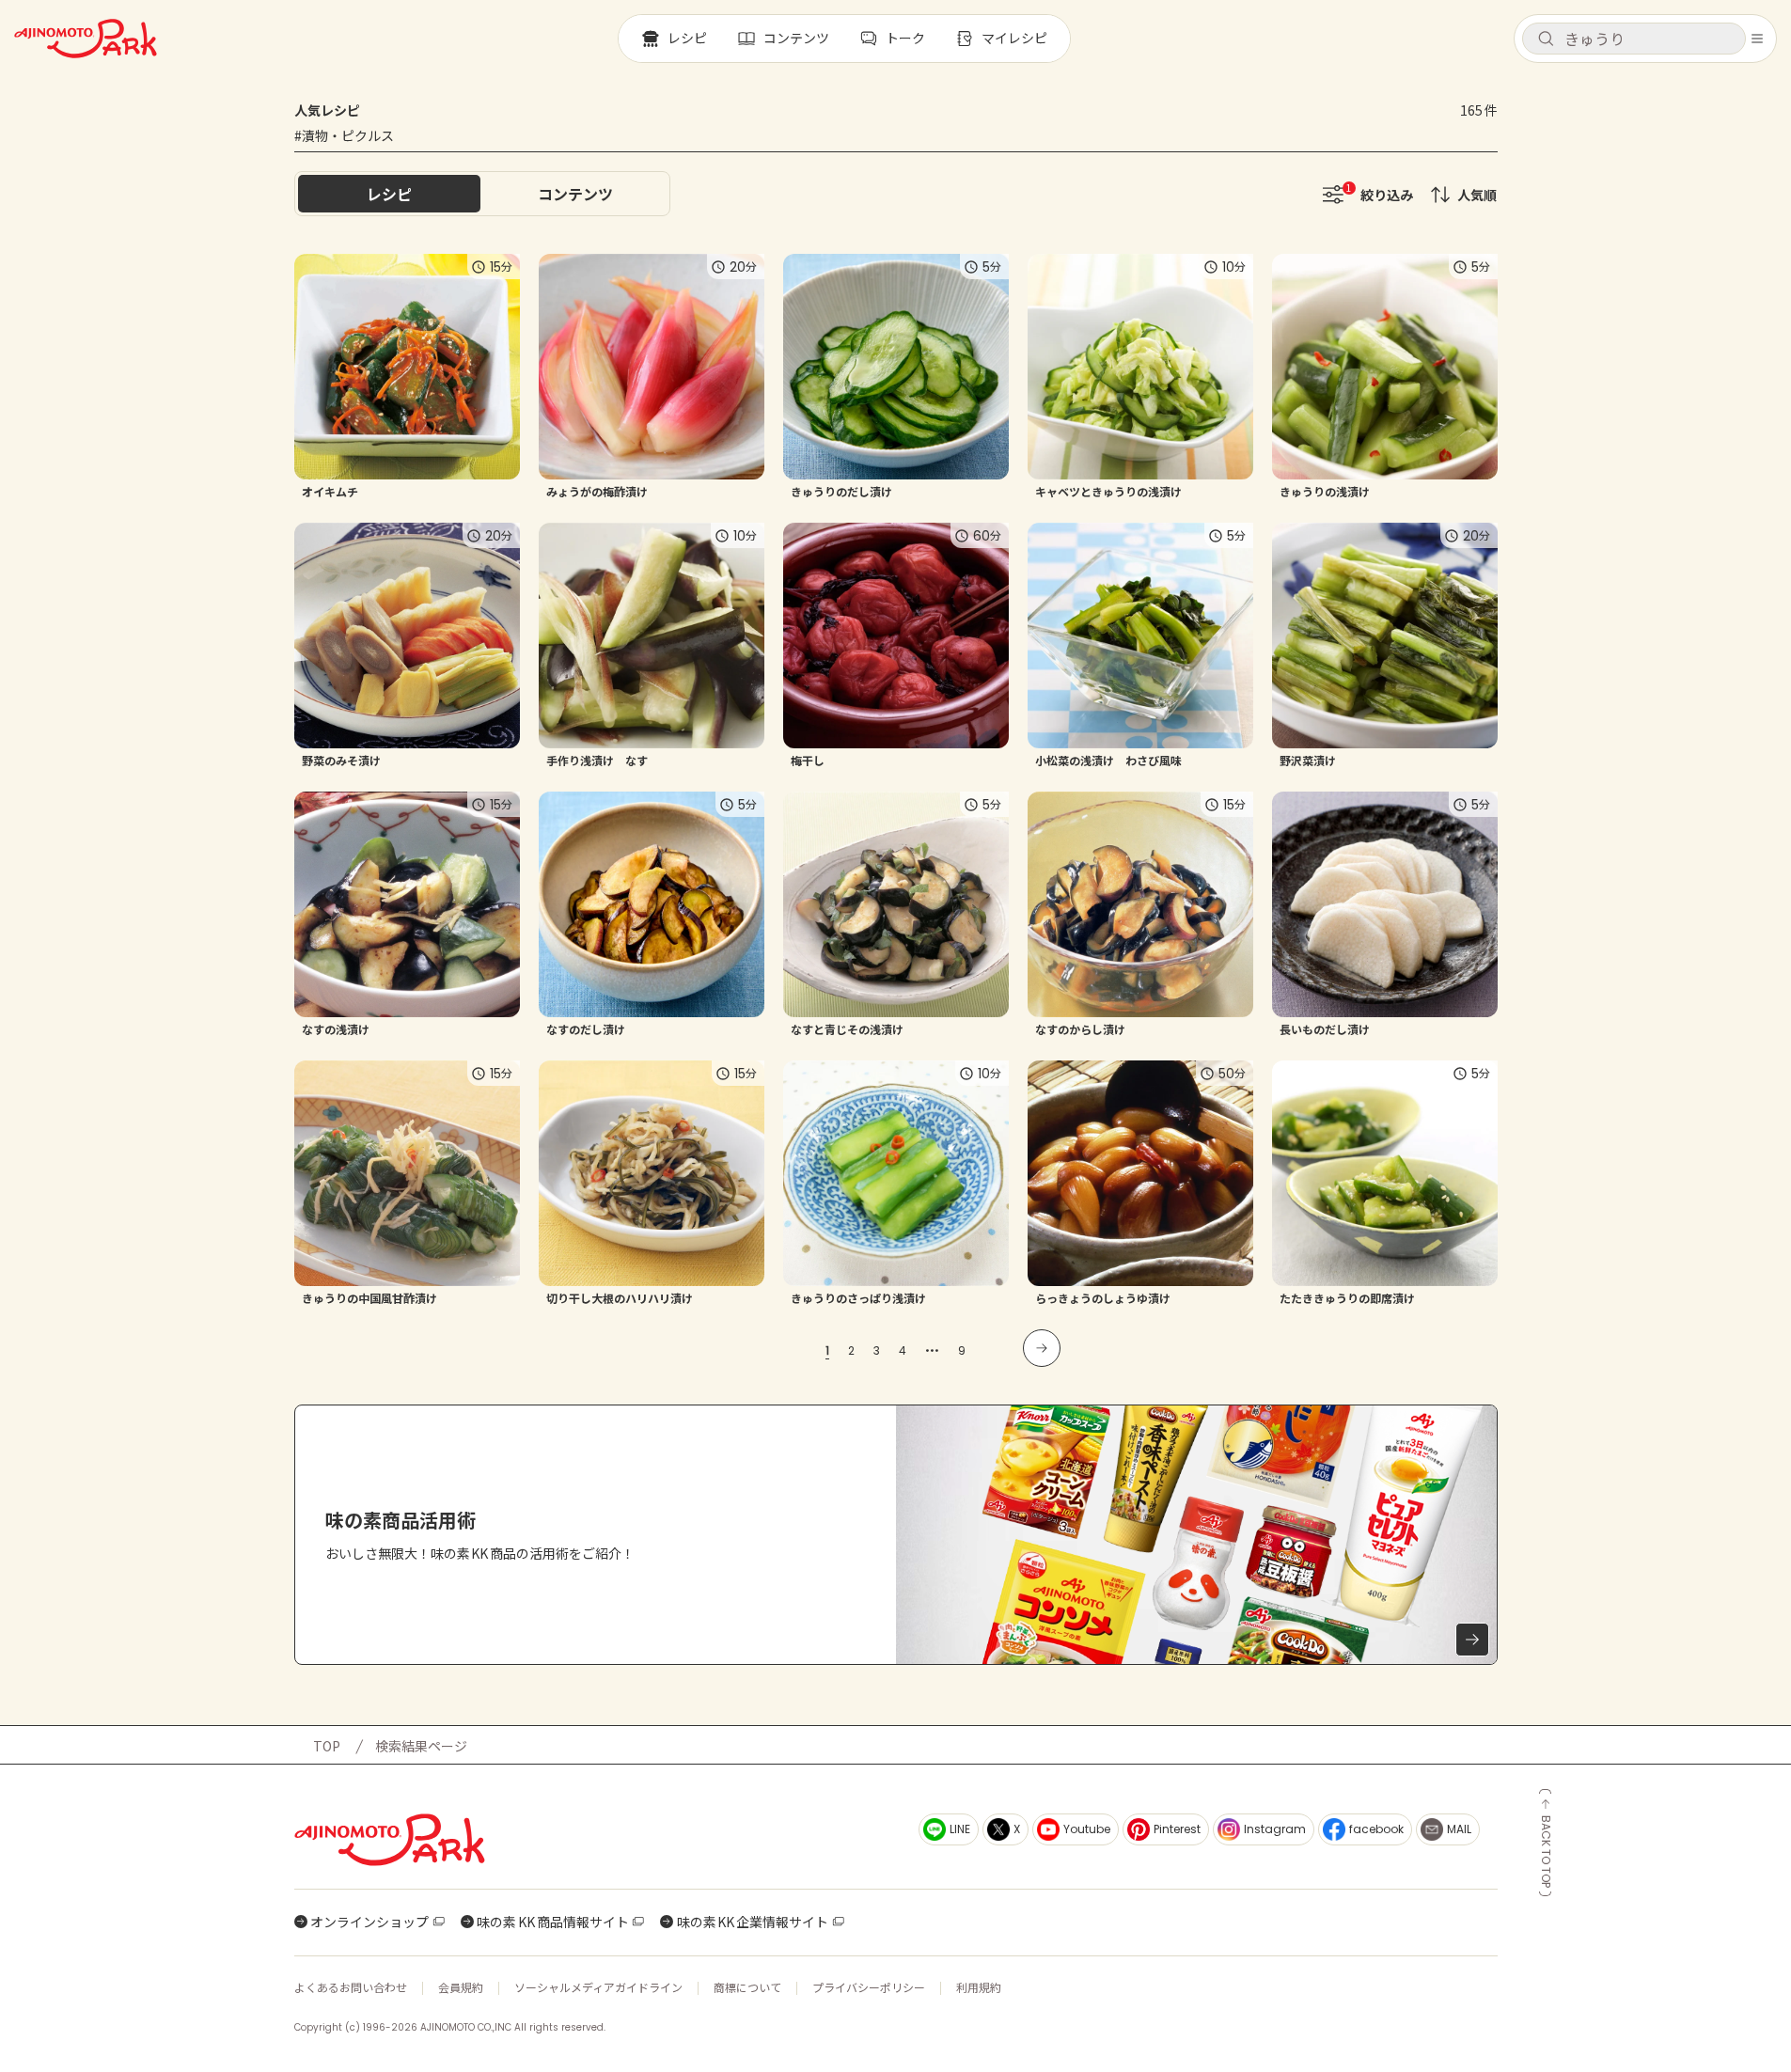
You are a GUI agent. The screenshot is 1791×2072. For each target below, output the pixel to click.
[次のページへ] (1042, 1348)
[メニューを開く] (1757, 39)
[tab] (575, 194)
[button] (1634, 39)
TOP (327, 1746)
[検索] (1546, 39)
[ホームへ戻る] (86, 39)
